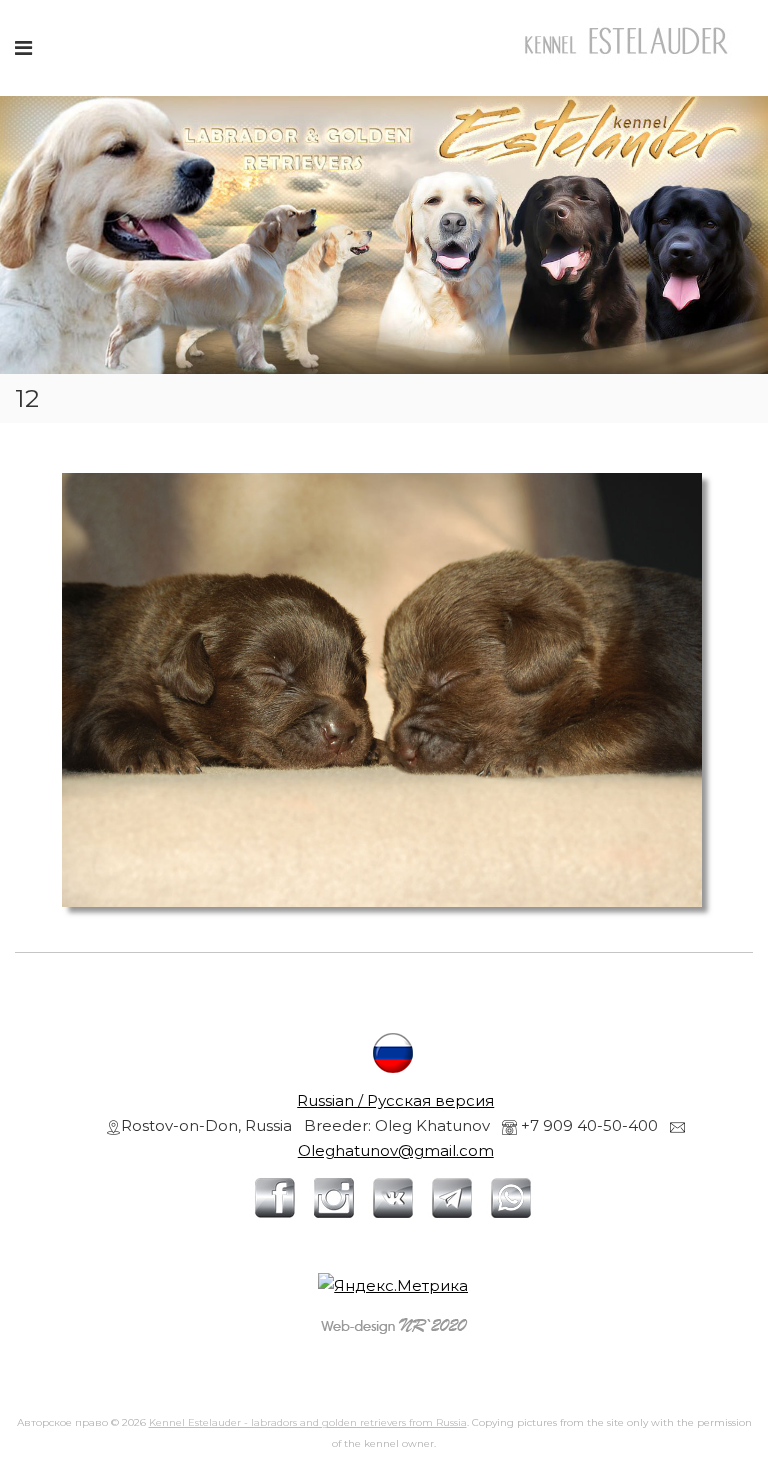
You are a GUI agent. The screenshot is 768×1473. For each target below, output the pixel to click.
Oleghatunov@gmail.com (396, 1150)
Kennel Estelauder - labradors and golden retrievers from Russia (308, 1422)
